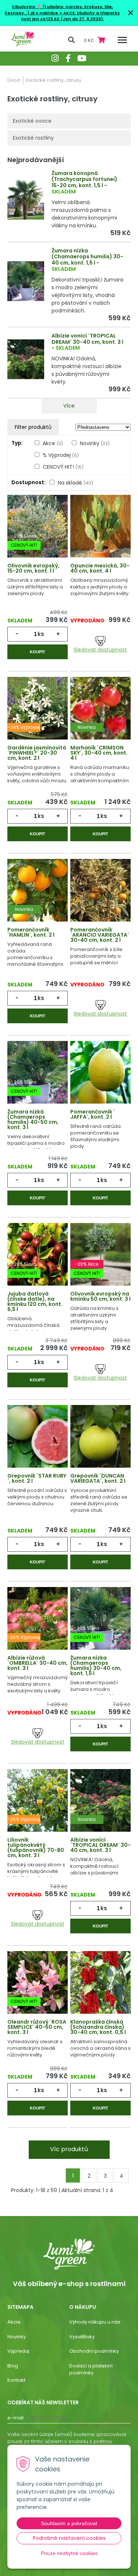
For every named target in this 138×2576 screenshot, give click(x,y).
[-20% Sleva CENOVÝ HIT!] (38, 527)
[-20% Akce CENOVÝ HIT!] (100, 1255)
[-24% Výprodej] (38, 709)
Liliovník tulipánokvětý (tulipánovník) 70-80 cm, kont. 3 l (36, 1848)
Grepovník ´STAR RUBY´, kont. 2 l (37, 1478)
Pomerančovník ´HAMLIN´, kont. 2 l (31, 932)
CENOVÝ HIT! (63, 467)
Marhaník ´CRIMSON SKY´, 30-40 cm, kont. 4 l (99, 753)
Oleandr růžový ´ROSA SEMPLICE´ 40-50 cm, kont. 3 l (37, 2027)
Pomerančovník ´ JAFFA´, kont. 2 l (93, 1114)
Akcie (14, 2322)
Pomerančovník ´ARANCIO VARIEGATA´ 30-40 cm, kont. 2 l (100, 935)
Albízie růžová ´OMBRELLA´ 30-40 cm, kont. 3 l (38, 1663)
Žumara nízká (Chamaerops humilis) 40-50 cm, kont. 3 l (33, 1119)
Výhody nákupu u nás (95, 2322)
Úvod (14, 80)
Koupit (38, 652)
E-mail (15, 2418)
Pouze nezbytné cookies (69, 2553)
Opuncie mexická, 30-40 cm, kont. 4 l (100, 568)
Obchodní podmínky (94, 2351)
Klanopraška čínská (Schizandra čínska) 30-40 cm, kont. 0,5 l (98, 2027)
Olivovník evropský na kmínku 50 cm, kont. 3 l (100, 1296)
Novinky (95, 443)
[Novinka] (100, 709)
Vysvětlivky (82, 2337)
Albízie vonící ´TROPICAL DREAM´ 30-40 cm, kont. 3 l (87, 339)
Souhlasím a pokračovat (69, 2523)
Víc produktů (69, 2149)
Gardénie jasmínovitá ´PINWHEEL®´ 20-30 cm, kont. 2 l (37, 753)
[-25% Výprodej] (38, 1801)
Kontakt (16, 2380)
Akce (53, 443)
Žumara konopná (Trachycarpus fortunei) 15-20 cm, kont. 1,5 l (84, 179)
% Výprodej (61, 455)
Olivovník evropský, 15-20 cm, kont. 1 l (33, 568)
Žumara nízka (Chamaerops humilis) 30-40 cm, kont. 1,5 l (87, 257)
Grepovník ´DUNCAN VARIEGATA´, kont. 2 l (98, 1478)
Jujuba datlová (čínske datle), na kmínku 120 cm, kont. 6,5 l (35, 1301)
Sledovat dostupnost (100, 649)
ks (41, 634)
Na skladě (75, 483)
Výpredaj (18, 2351)
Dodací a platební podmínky (91, 2369)
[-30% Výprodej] (38, 1619)
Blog (13, 2366)
